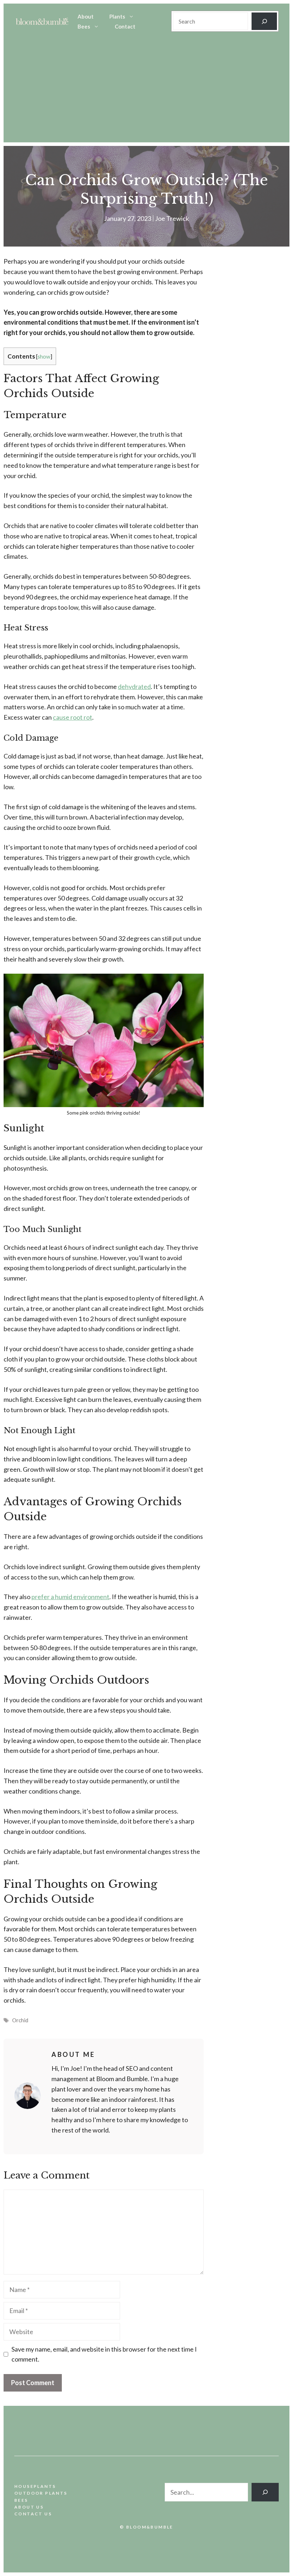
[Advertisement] (146, 92)
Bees (84, 26)
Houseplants (35, 2486)
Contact (125, 26)
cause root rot (73, 717)
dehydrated (134, 686)
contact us (33, 2514)
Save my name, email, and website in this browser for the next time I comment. (104, 2354)
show (44, 356)
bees (21, 2500)
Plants (117, 16)
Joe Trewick (172, 218)
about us (29, 2507)
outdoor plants (41, 2493)
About (86, 16)
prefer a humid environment (70, 1597)
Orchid (20, 2020)
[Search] (264, 21)
